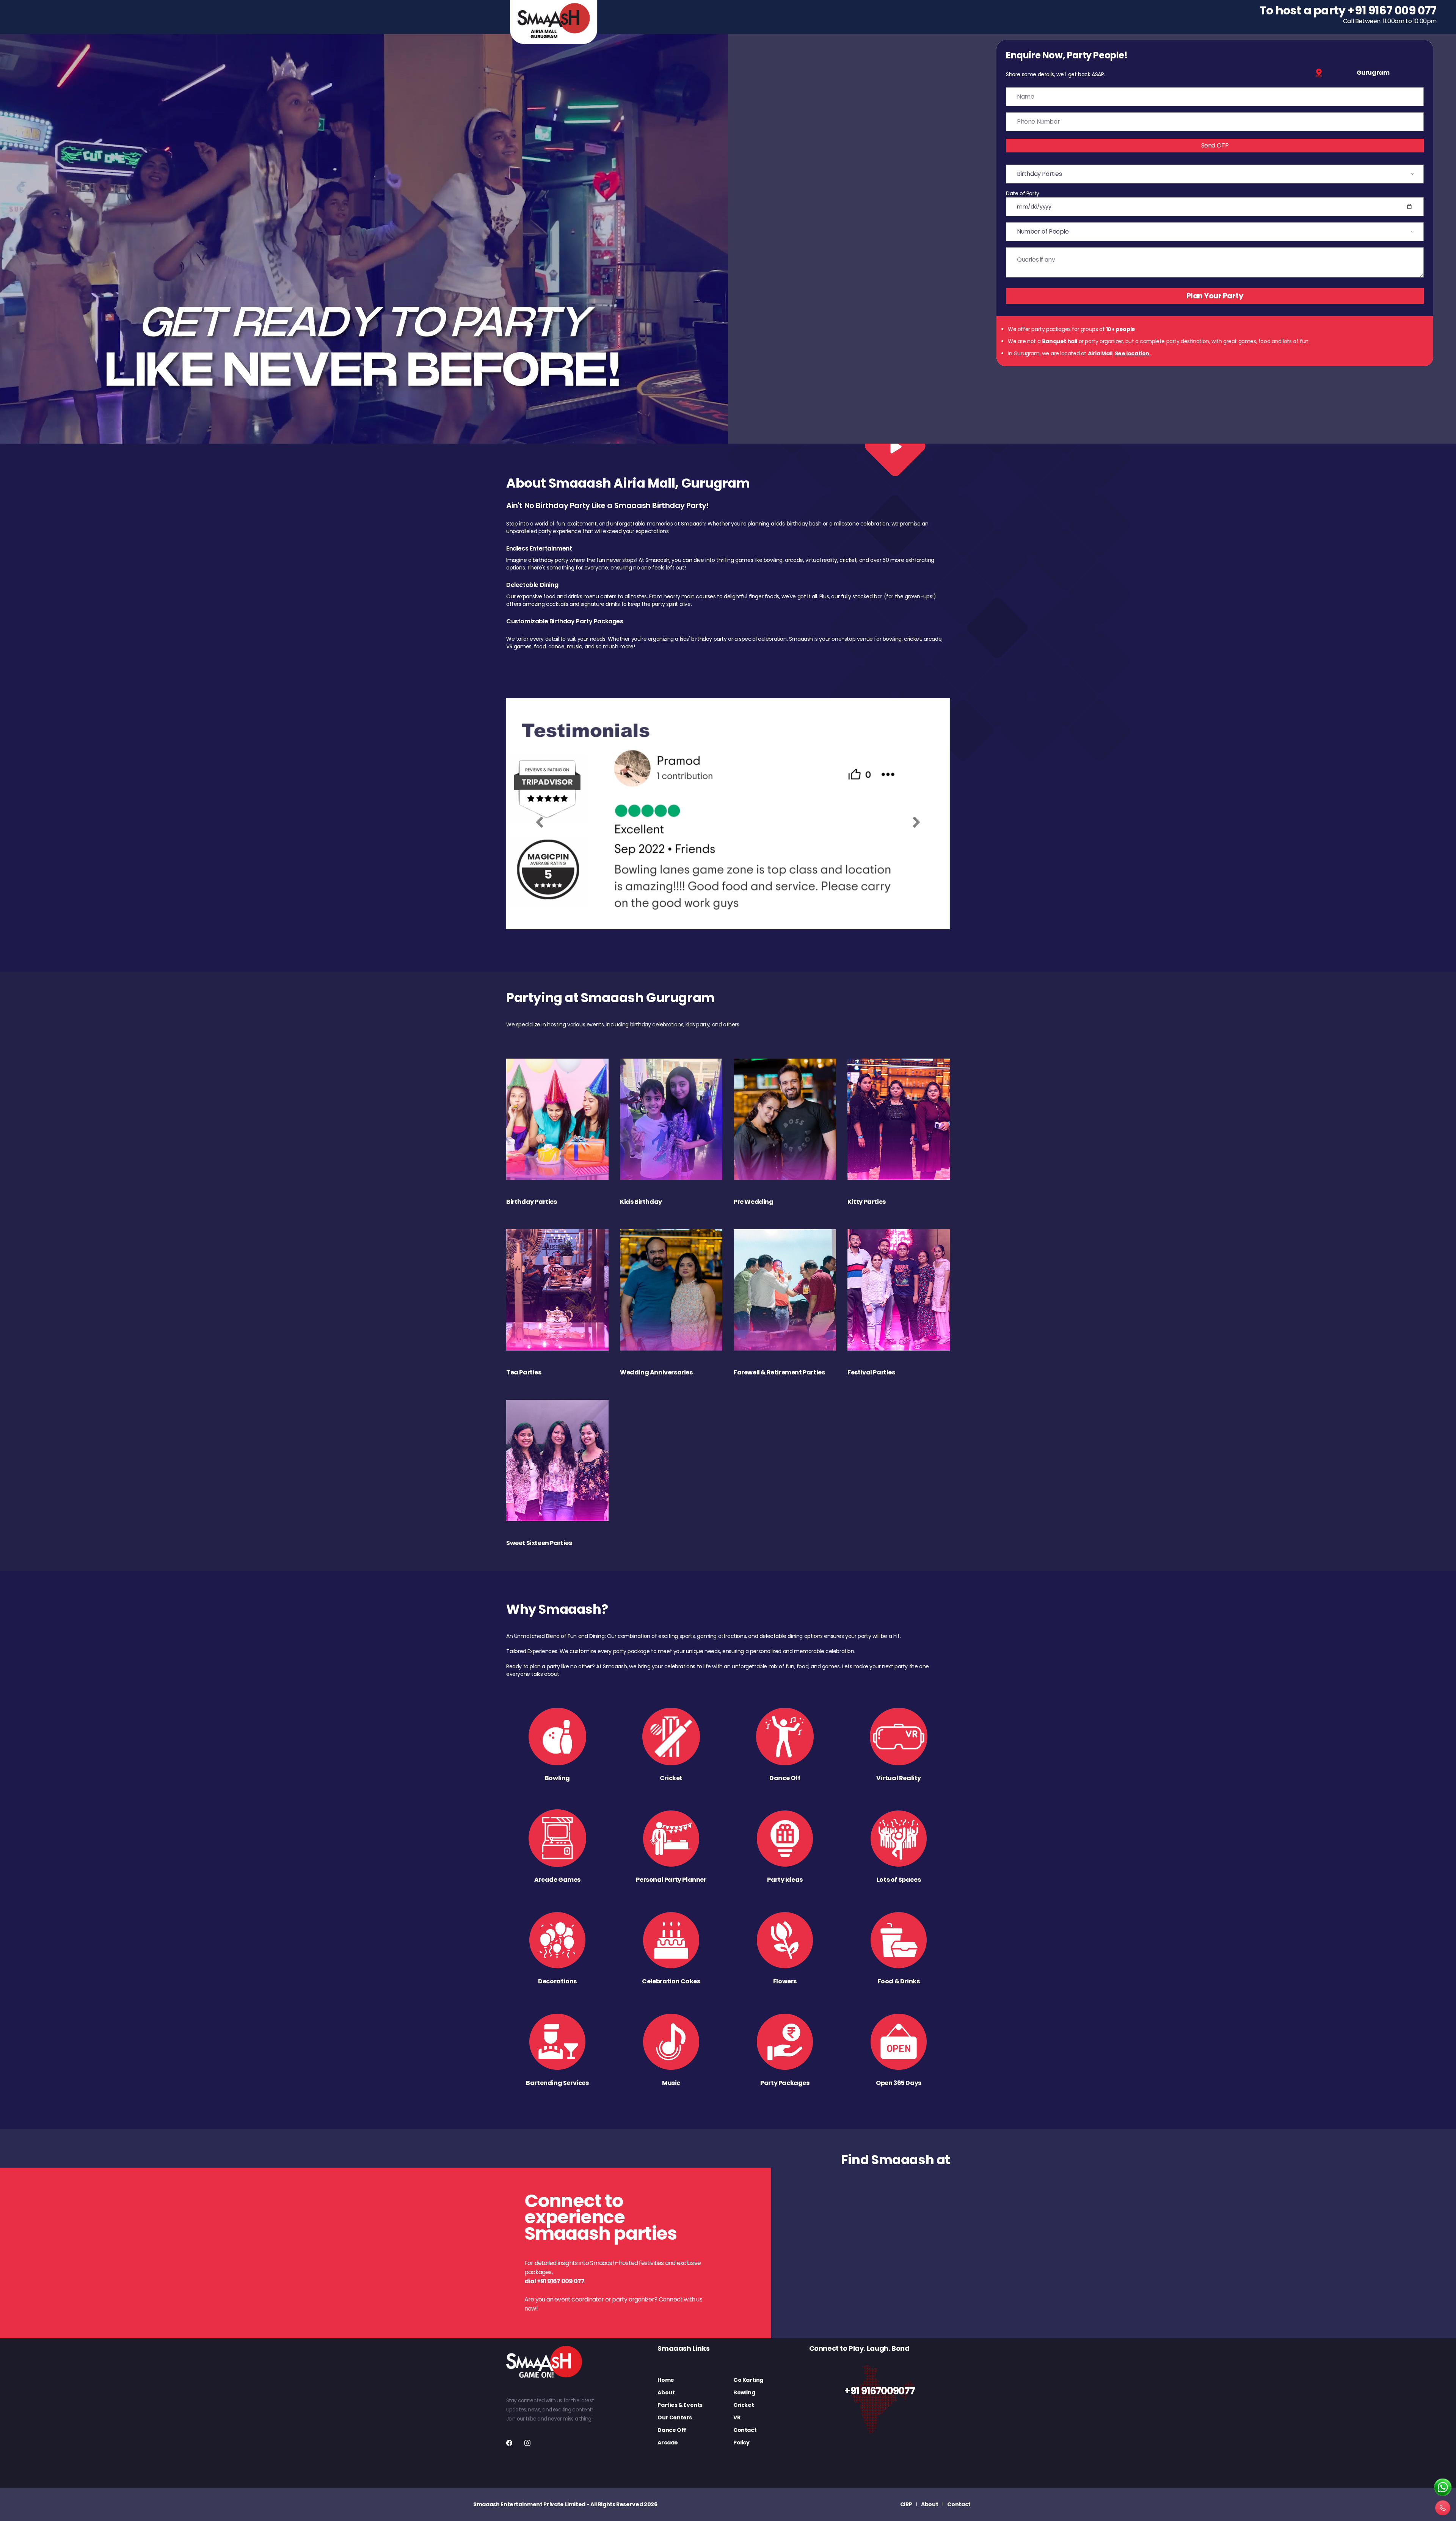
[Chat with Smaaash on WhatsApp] (1443, 2488)
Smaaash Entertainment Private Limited (529, 2504)
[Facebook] (509, 2443)
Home (666, 2380)
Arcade (668, 2443)
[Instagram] (527, 2443)
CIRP (906, 2504)
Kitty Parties (867, 1202)
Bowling (744, 2392)
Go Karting (748, 2380)
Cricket (744, 2405)
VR (737, 2417)
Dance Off (672, 2430)
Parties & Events (680, 2405)
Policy (741, 2443)
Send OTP (1215, 145)
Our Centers (675, 2417)
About (666, 2392)
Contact (745, 2430)
